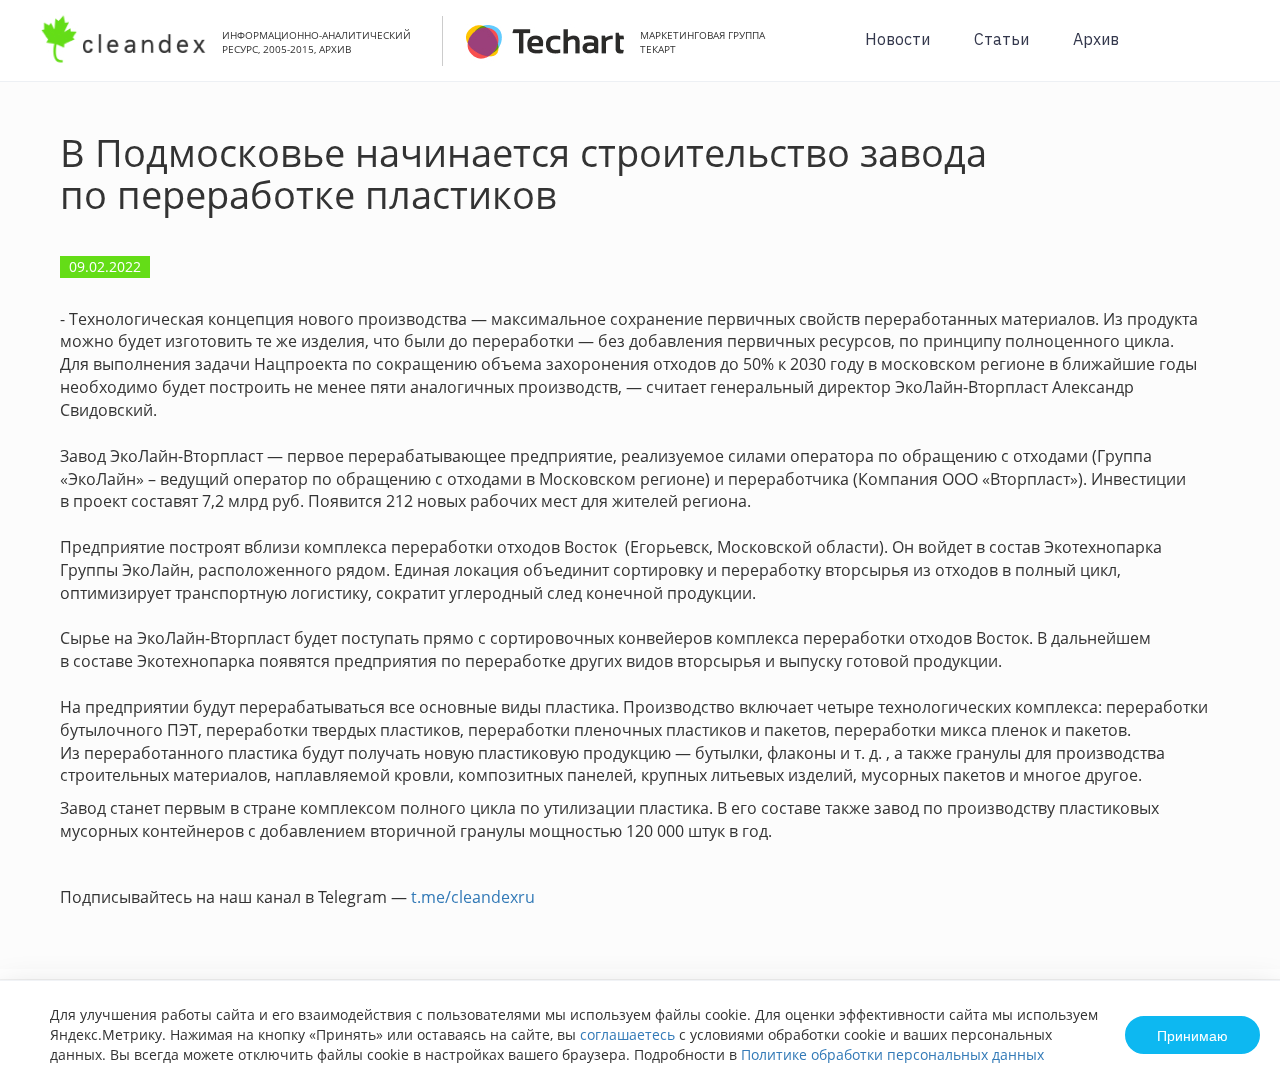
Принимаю (1192, 1035)
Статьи (1001, 39)
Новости (897, 39)
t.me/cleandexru (473, 897)
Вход (1234, 51)
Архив (1096, 39)
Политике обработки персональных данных (892, 1054)
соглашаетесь (627, 1034)
